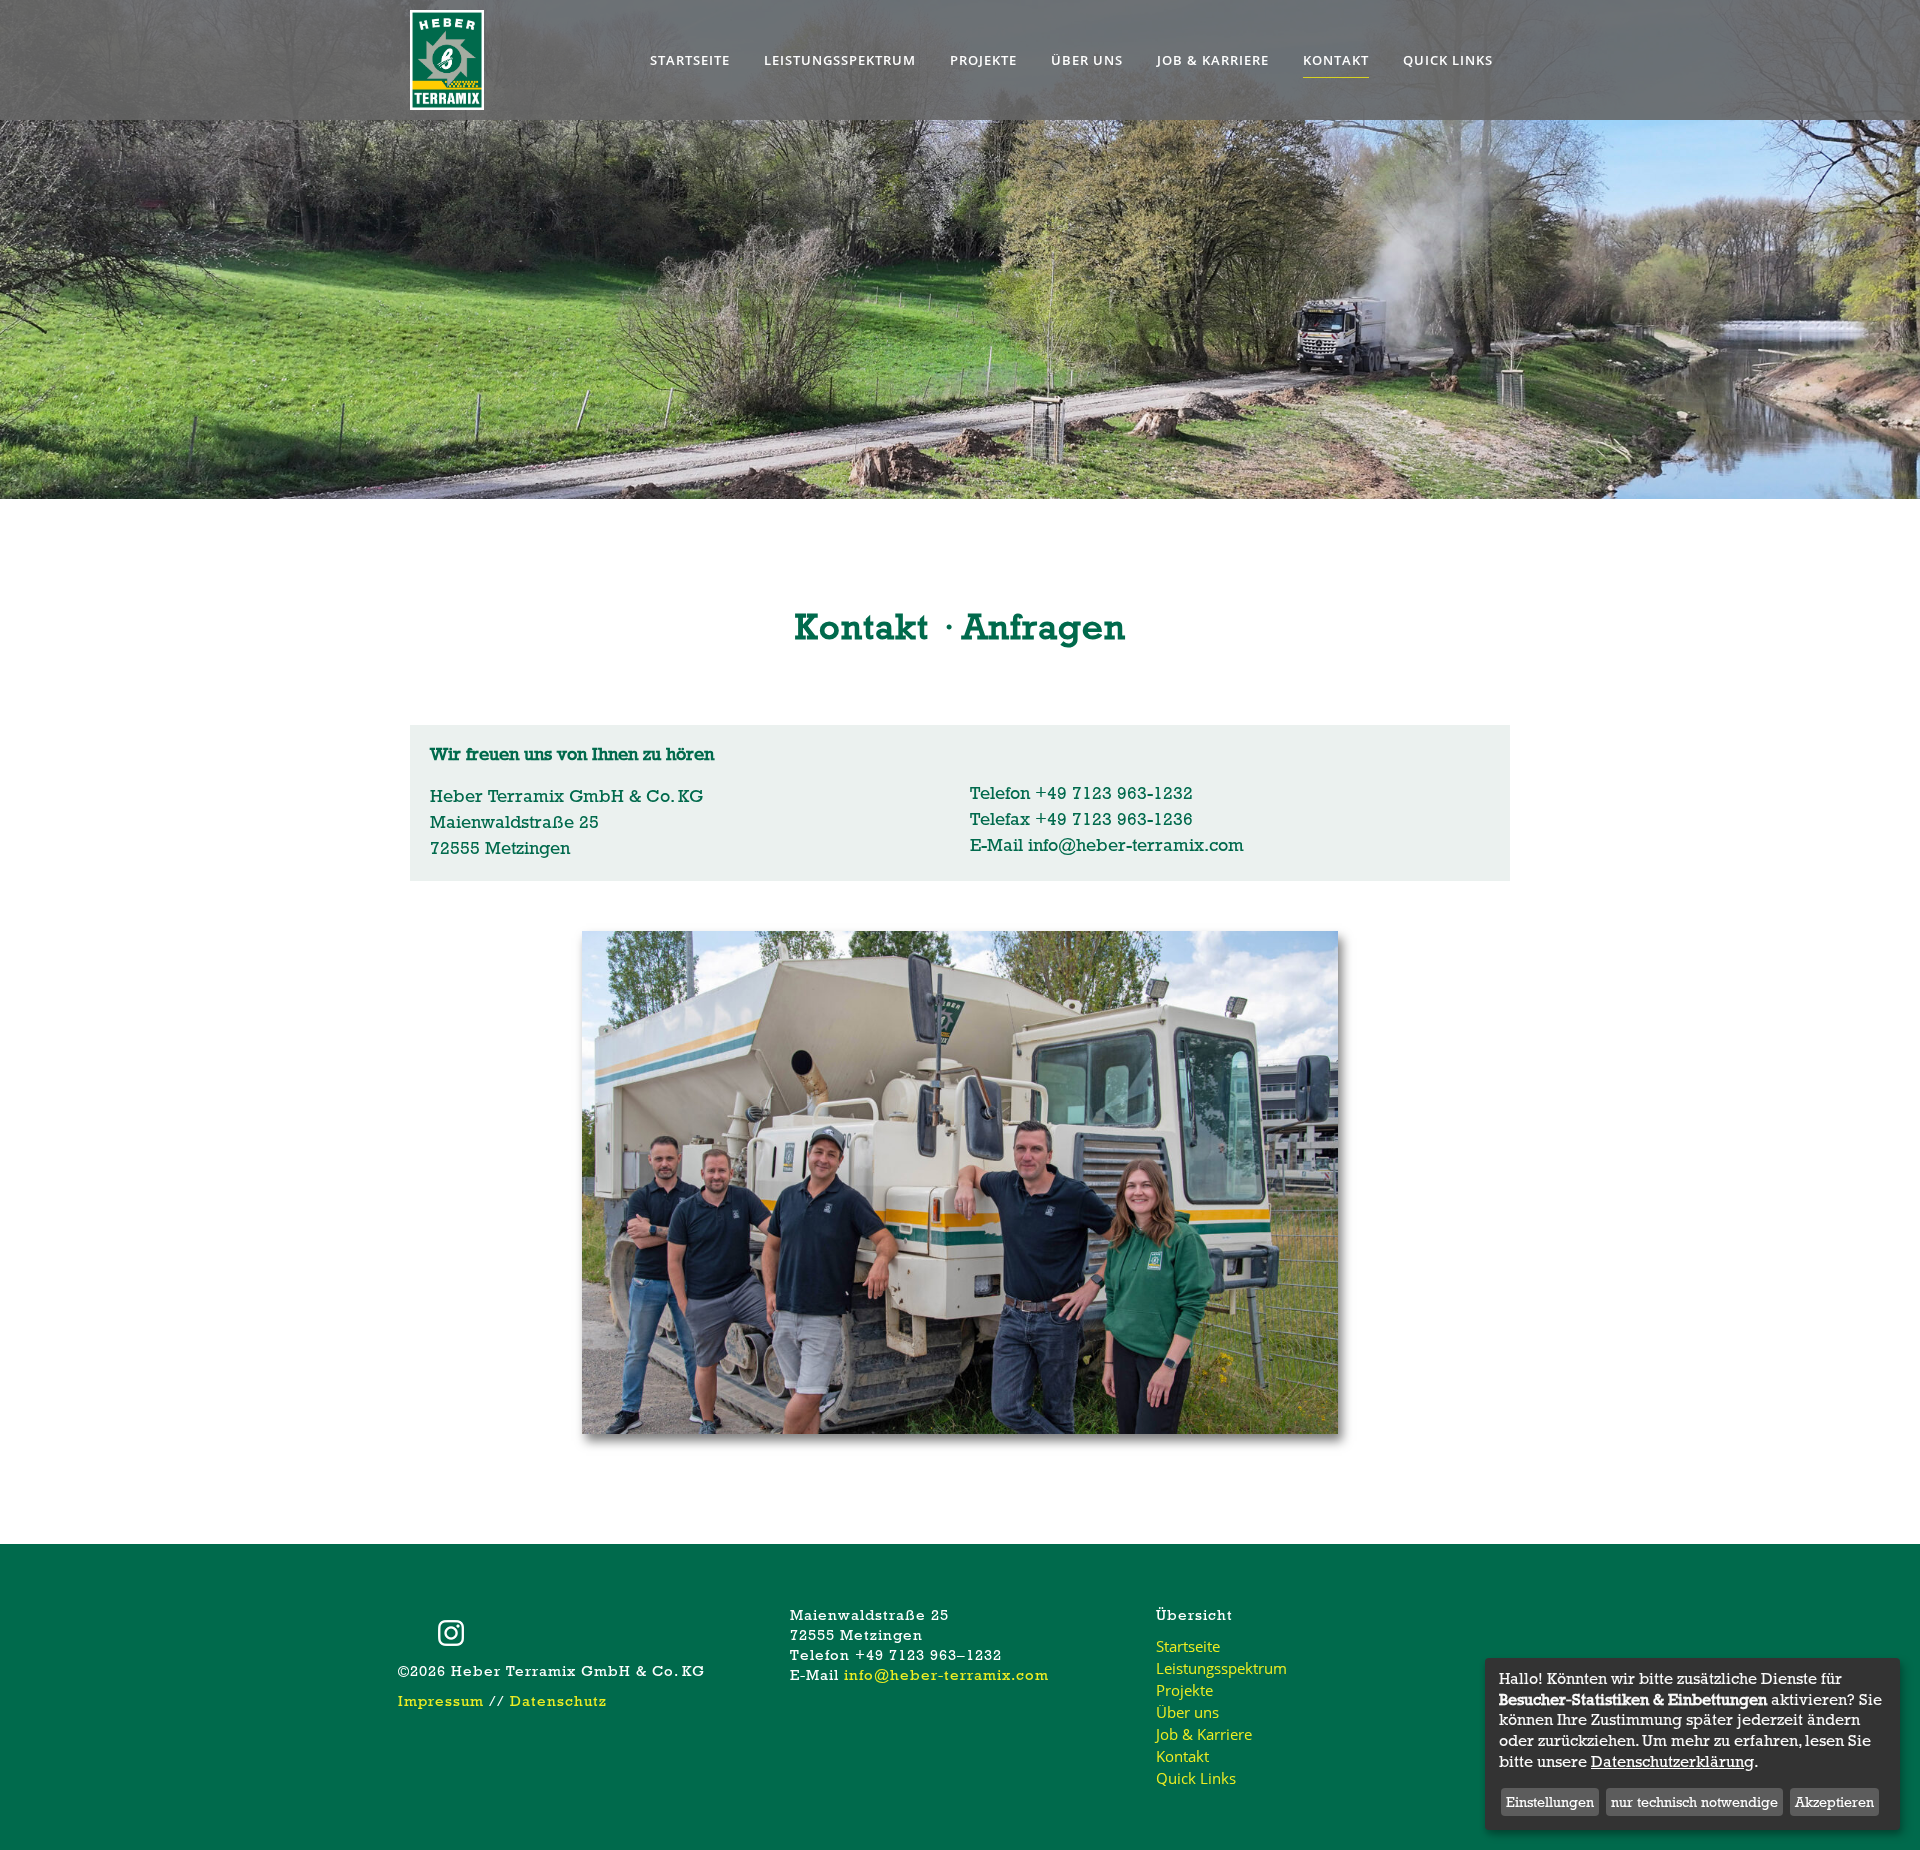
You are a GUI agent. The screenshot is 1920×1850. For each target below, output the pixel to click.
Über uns (1187, 1712)
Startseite (1188, 1646)
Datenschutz (558, 1701)
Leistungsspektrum (1221, 1668)
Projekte (1184, 1690)
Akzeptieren (1834, 1802)
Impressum (441, 1701)
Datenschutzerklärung (1672, 1762)
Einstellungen (1550, 1802)
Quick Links (1196, 1778)
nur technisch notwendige (1694, 1802)
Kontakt (1182, 1756)
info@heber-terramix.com (1136, 845)
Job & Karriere (1204, 1734)
